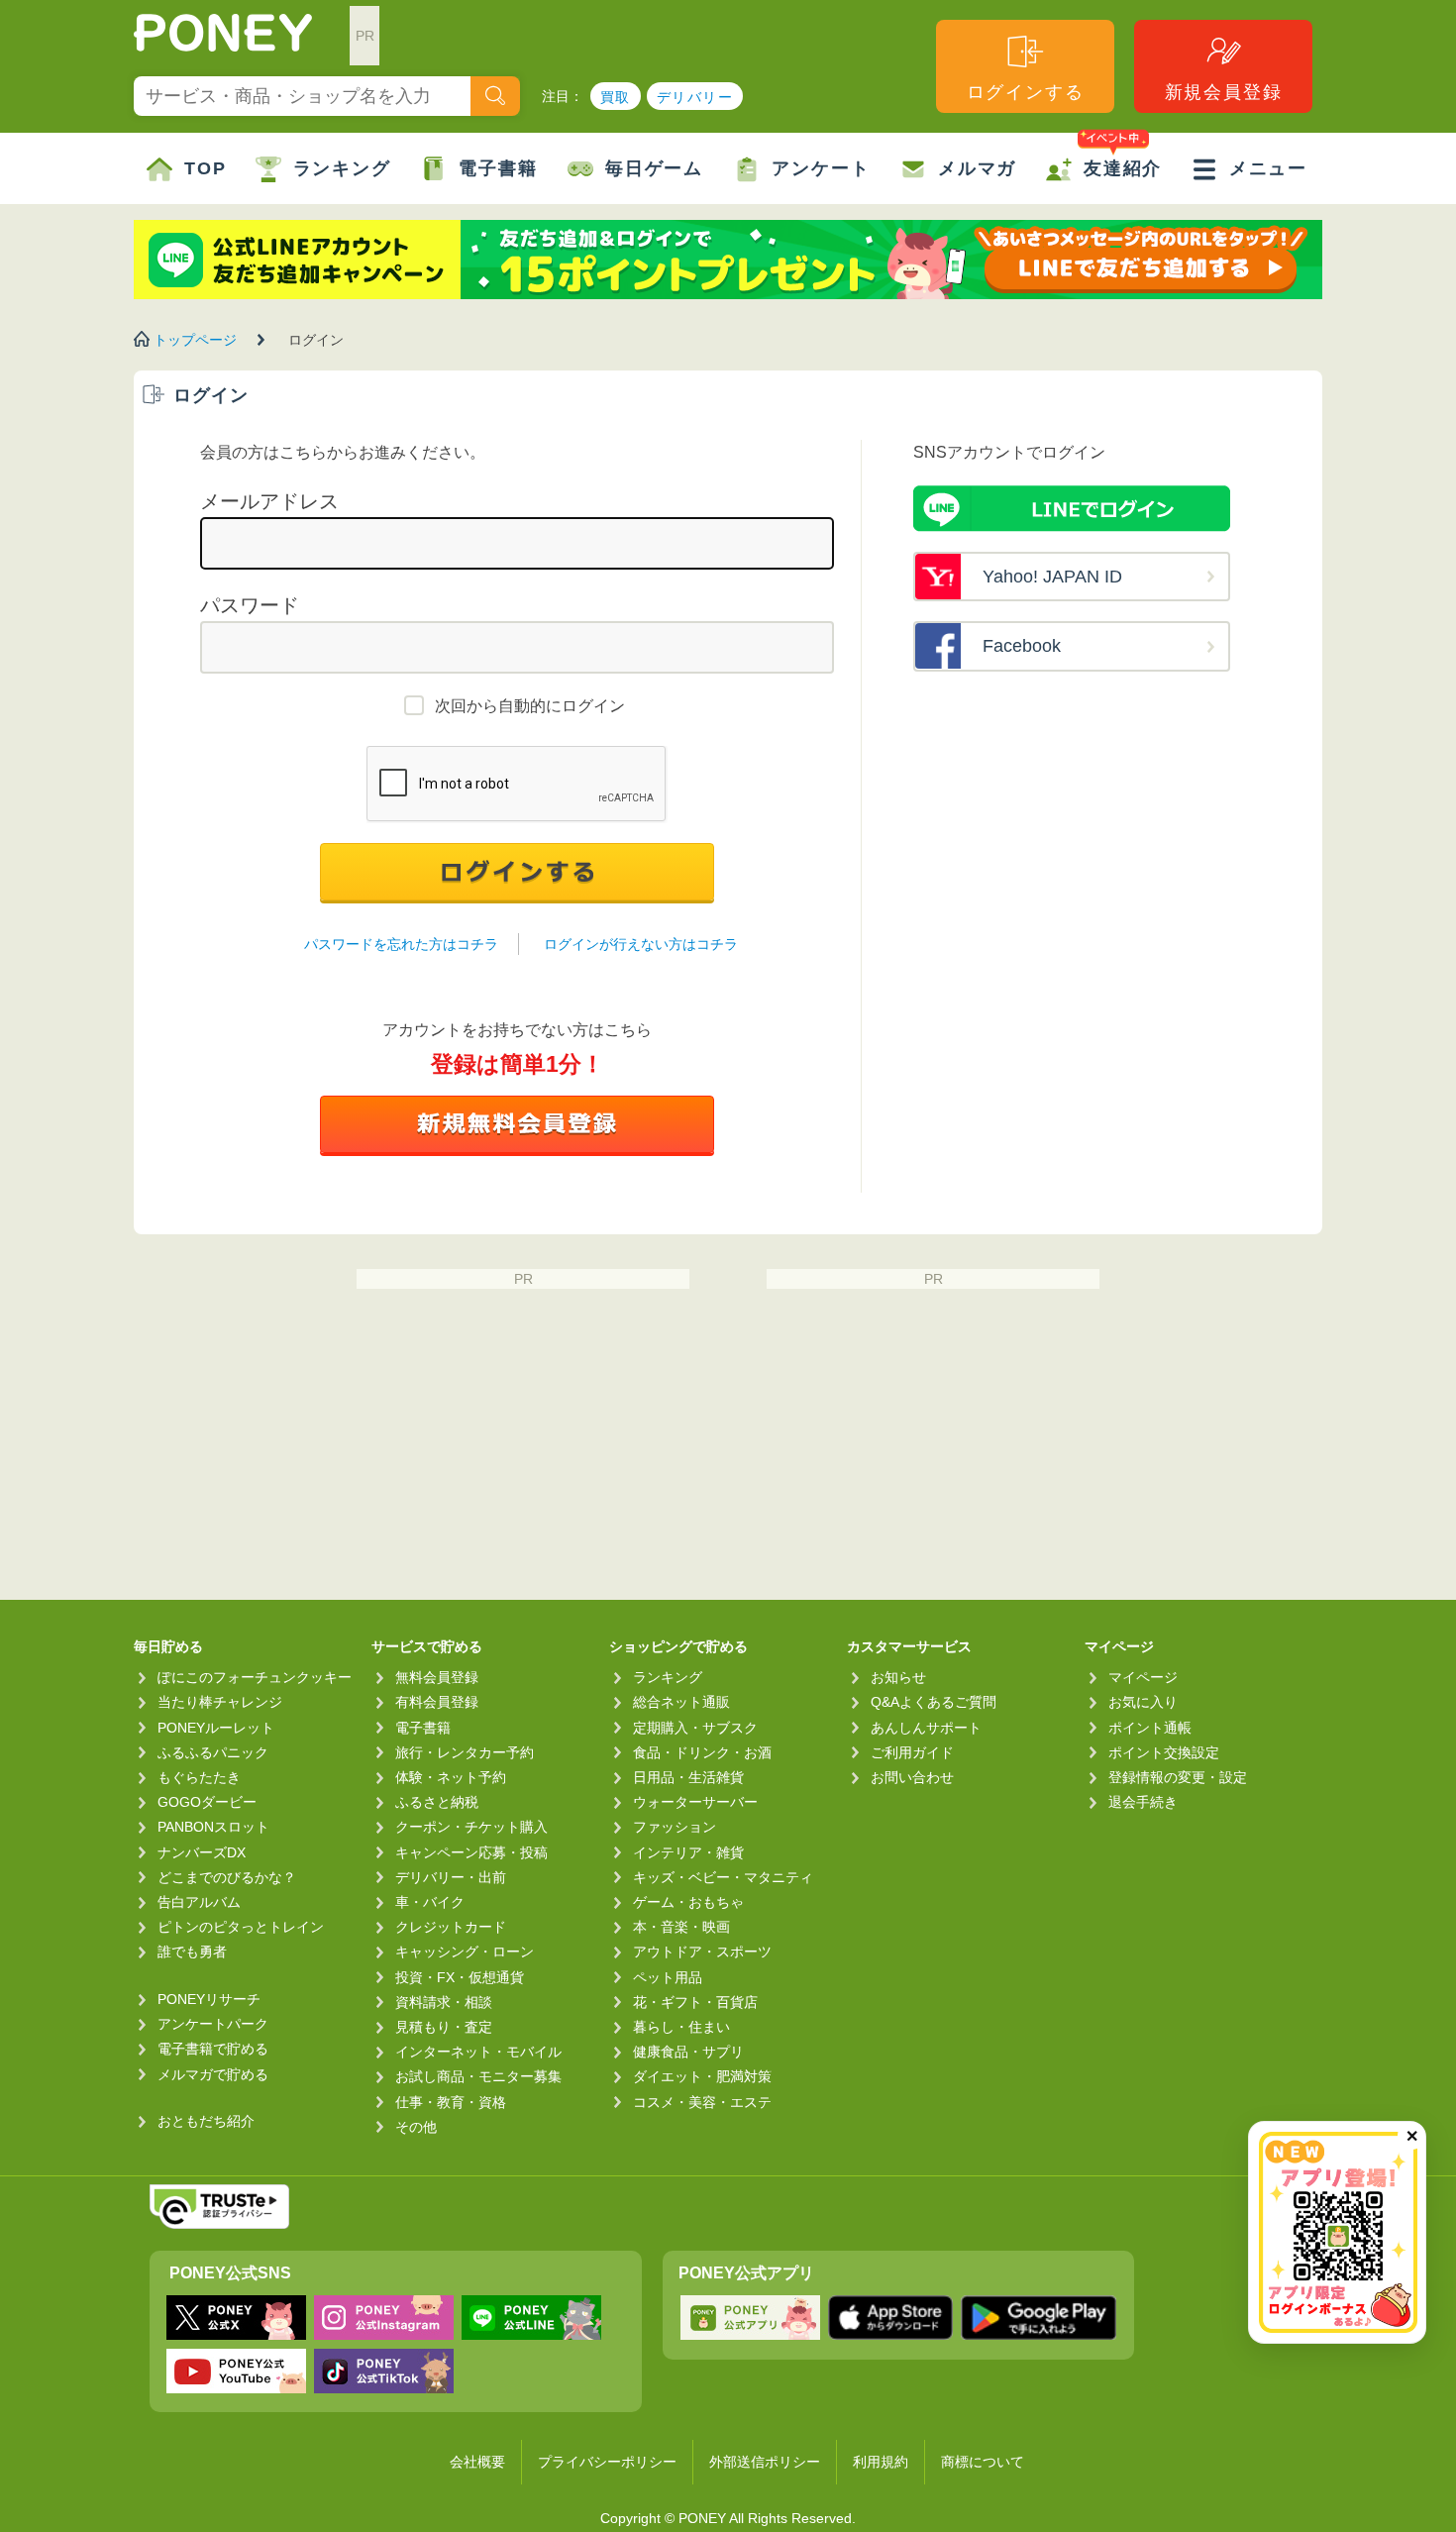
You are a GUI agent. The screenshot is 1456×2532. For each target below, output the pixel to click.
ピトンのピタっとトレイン (241, 1927)
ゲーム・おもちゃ (688, 1902)
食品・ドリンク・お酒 (702, 1752)
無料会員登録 (437, 1677)
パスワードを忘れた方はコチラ (401, 944)
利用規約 (881, 2462)
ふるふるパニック (213, 1752)
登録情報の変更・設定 (1178, 1777)
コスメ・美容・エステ (702, 2102)
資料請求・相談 (444, 2002)
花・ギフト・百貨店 (695, 2002)
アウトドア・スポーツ (702, 1952)
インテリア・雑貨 (688, 1852)
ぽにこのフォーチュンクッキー (255, 1677)
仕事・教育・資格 (451, 2102)
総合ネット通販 (681, 1702)
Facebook (1022, 646)
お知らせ (898, 1677)
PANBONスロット (213, 1827)
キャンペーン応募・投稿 (471, 1852)
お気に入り (1143, 1702)
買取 (616, 97)
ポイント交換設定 (1164, 1752)
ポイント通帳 (1150, 1728)
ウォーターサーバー (695, 1802)
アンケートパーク (213, 2024)
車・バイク (430, 1902)
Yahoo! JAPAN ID (1052, 577)
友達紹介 (1123, 168)
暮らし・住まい (681, 2027)
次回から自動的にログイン (530, 706)
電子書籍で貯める (213, 2049)
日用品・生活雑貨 (688, 1777)
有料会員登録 (437, 1702)
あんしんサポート (926, 1728)
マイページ (1143, 1677)
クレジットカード (451, 1927)
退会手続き (1143, 1802)
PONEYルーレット (216, 1728)
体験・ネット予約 (451, 1777)
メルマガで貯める (213, 2074)
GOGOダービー (207, 1802)
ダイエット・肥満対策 (702, 2076)
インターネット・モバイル (478, 2052)
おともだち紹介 (206, 2121)
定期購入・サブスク (695, 1728)
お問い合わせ (912, 1777)
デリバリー (695, 97)
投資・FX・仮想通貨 (460, 1977)
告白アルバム (199, 1902)
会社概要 (477, 2462)
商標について (983, 2462)
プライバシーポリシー (607, 2462)
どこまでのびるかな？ (227, 1877)
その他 (416, 2127)
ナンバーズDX (202, 1852)
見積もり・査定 (444, 2027)
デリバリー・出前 (451, 1877)
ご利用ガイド (912, 1752)
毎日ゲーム (654, 168)
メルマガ (977, 168)
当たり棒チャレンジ (220, 1702)
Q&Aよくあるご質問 (934, 1702)
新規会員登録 (1224, 92)
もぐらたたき (199, 1777)
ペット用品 (668, 1977)
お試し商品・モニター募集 (478, 2076)
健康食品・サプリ (688, 2052)
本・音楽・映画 (681, 1927)
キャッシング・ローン (465, 1952)
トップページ (195, 340)
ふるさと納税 (437, 1802)
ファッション (675, 1827)
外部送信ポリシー (765, 2462)
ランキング (342, 168)
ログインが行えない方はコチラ (641, 944)
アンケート (821, 168)
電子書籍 (498, 168)
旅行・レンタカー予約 (465, 1752)
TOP (205, 168)
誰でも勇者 (192, 1952)
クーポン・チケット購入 (471, 1827)
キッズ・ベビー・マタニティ (723, 1877)
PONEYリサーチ (209, 1999)
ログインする (1026, 92)
